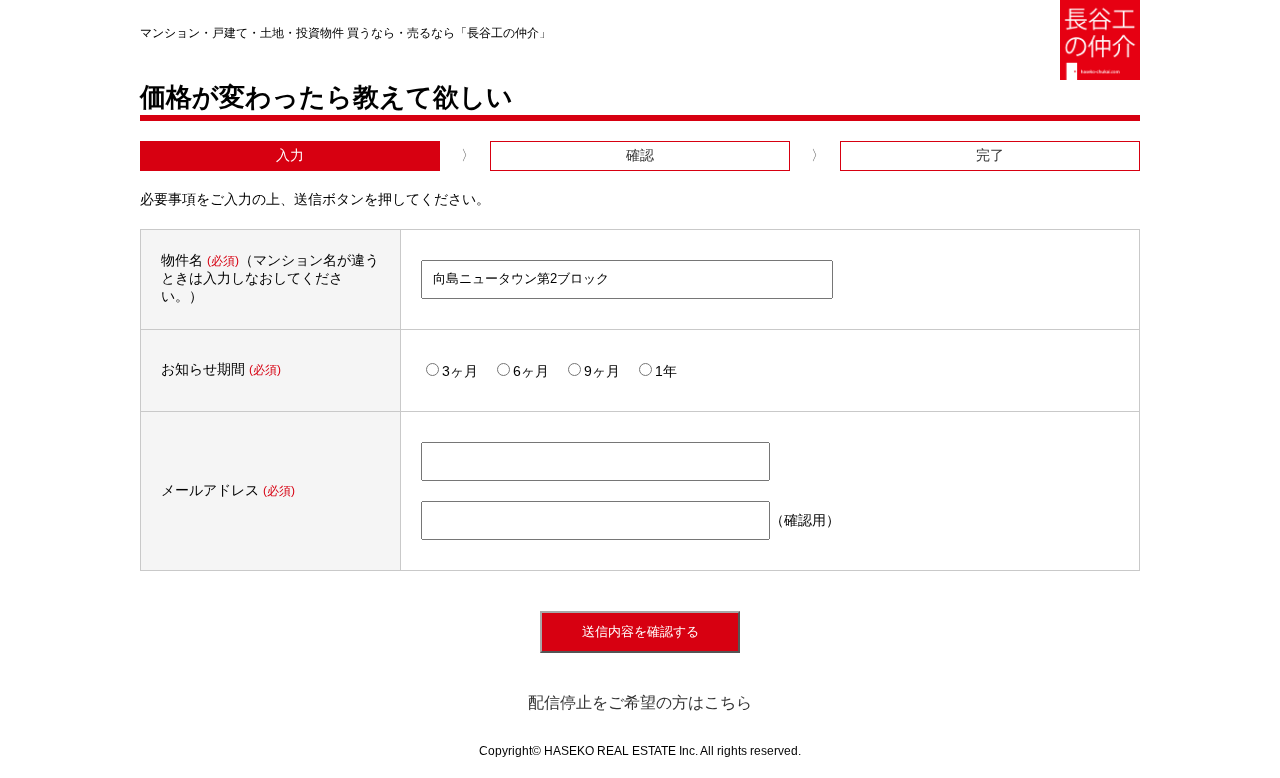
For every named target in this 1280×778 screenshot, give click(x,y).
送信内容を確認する (640, 631)
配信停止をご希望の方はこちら (640, 702)
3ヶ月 (460, 371)
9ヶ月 (602, 371)
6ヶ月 (531, 371)
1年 (666, 371)
